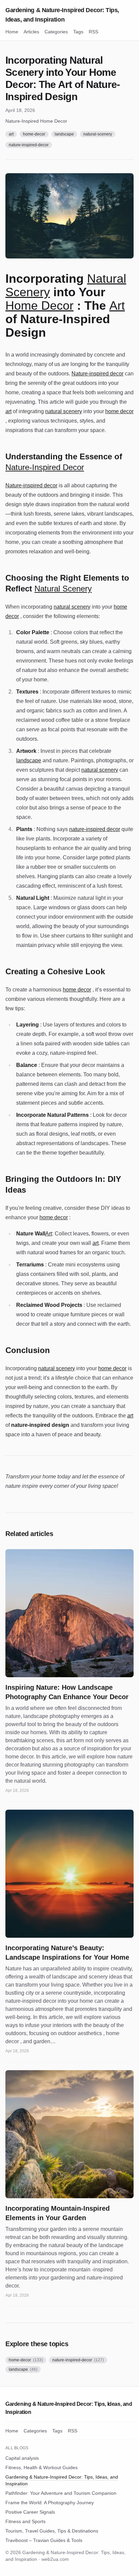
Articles (31, 32)
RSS (93, 32)
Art (117, 305)
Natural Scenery (63, 589)
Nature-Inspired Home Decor (36, 121)
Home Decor (39, 305)
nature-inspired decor (95, 829)
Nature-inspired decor (98, 374)
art (11, 134)
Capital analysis (22, 2458)
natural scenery (64, 411)
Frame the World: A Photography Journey (50, 2503)
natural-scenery (98, 134)
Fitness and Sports (25, 2521)
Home (12, 32)
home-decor (34, 134)
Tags (78, 32)
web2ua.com (55, 2559)
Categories (56, 32)
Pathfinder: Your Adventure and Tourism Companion (61, 2493)
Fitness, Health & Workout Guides (41, 2467)
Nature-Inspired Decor (45, 467)
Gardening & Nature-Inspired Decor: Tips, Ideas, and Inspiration (62, 15)
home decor (119, 411)
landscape (64, 134)
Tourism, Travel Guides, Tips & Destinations (52, 2531)
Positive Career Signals (30, 2512)
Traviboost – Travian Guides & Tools (44, 2540)
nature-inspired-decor (29, 145)
